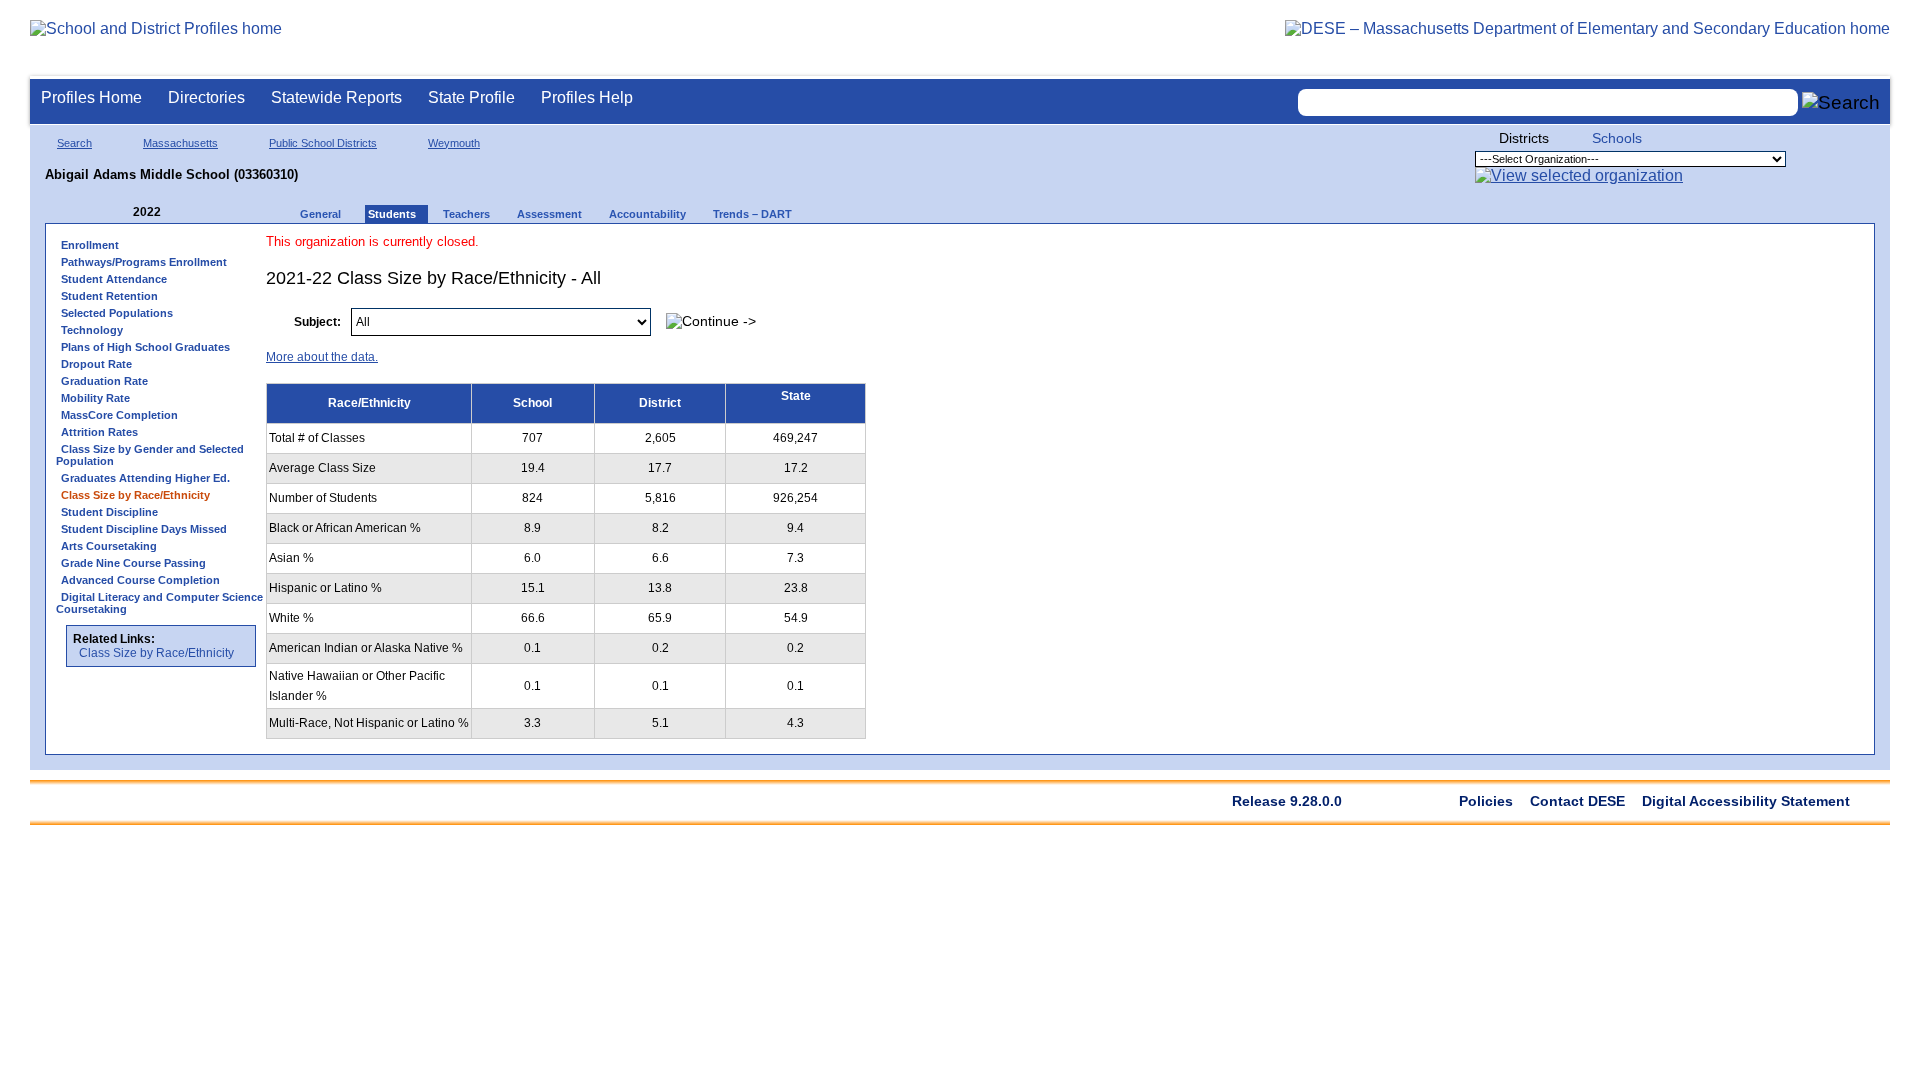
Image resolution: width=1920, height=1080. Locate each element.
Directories (206, 97)
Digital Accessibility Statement (1746, 801)
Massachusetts (180, 143)
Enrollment (90, 245)
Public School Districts (323, 143)
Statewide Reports (336, 97)
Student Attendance (114, 279)
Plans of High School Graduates (145, 347)
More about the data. (322, 357)
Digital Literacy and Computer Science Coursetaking (159, 603)
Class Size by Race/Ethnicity (156, 653)
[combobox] (1548, 102)
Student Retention (109, 296)
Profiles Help (587, 97)
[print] (1738, 311)
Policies (1486, 801)
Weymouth (454, 143)
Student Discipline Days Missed (144, 529)
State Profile (471, 97)
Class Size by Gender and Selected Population (150, 455)
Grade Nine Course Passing (133, 563)
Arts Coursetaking (109, 546)
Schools (1617, 138)
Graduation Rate (104, 381)
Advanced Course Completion (140, 580)
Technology (92, 330)
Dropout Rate (96, 364)
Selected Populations (117, 313)
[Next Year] (188, 212)
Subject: (317, 322)
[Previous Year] (119, 212)
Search (74, 143)
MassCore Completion (119, 415)
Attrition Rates (99, 432)
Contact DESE (1577, 801)
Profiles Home (91, 97)
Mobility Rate (95, 398)
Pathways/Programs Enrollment (144, 262)
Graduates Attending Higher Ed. (145, 478)
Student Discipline (109, 512)
